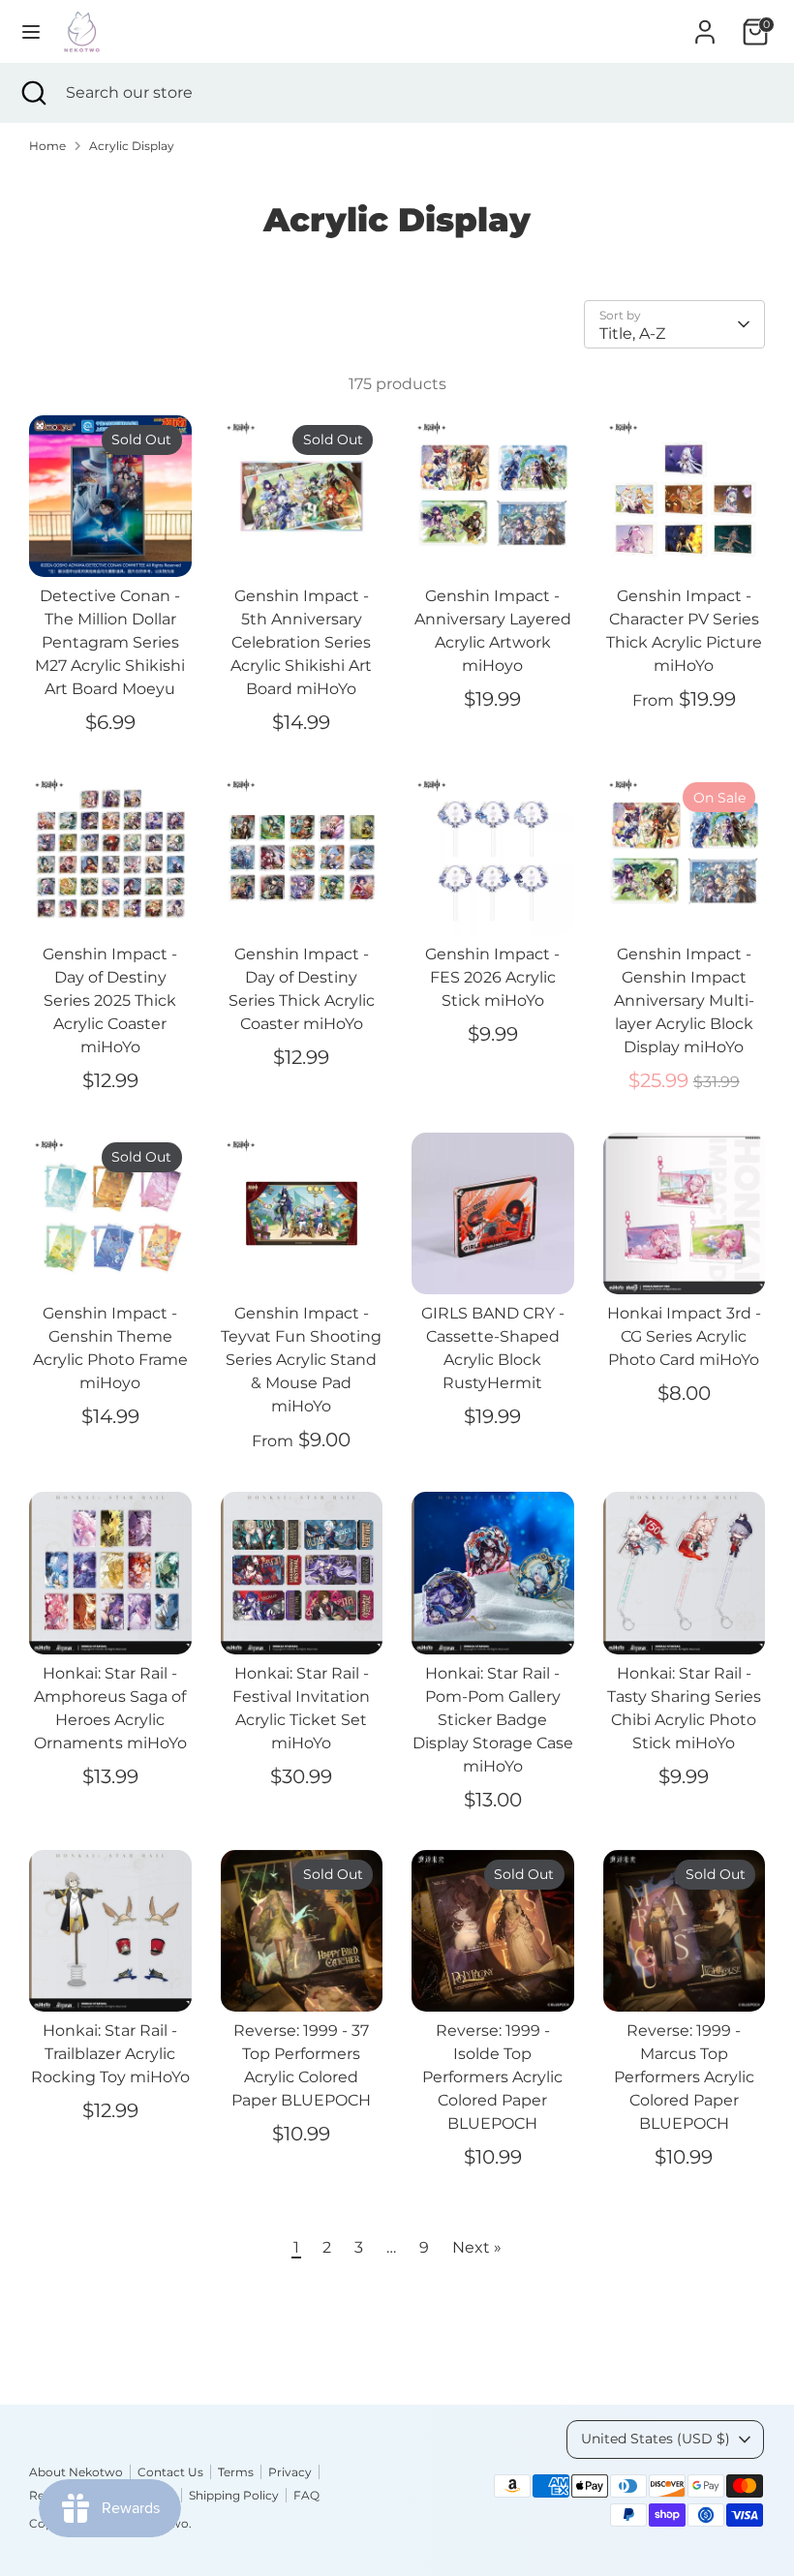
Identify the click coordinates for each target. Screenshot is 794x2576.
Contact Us (170, 2472)
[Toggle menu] (31, 31)
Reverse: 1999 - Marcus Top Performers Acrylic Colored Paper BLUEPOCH (684, 2077)
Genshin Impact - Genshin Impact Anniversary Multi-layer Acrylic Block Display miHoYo (684, 1000)
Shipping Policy (234, 2495)
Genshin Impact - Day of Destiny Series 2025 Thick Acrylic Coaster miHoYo (110, 1000)
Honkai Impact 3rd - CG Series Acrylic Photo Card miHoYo (684, 1336)
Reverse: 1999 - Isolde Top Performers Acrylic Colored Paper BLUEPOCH (492, 2077)
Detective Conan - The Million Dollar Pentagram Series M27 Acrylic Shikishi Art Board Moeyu (110, 642)
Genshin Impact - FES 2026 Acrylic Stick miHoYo (492, 977)
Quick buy (111, 545)
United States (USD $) (656, 2439)
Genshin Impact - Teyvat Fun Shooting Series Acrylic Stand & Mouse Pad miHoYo (301, 1360)
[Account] (705, 24)
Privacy (290, 2472)
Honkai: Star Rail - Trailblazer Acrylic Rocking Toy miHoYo (110, 2054)
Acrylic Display (132, 146)
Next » (477, 2247)
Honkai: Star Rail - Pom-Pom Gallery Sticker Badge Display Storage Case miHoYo (493, 1720)
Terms (236, 2472)
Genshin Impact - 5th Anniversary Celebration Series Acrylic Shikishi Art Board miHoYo (301, 642)
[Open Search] (33, 93)
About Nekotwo (76, 2472)
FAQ (306, 2495)
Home (47, 146)
